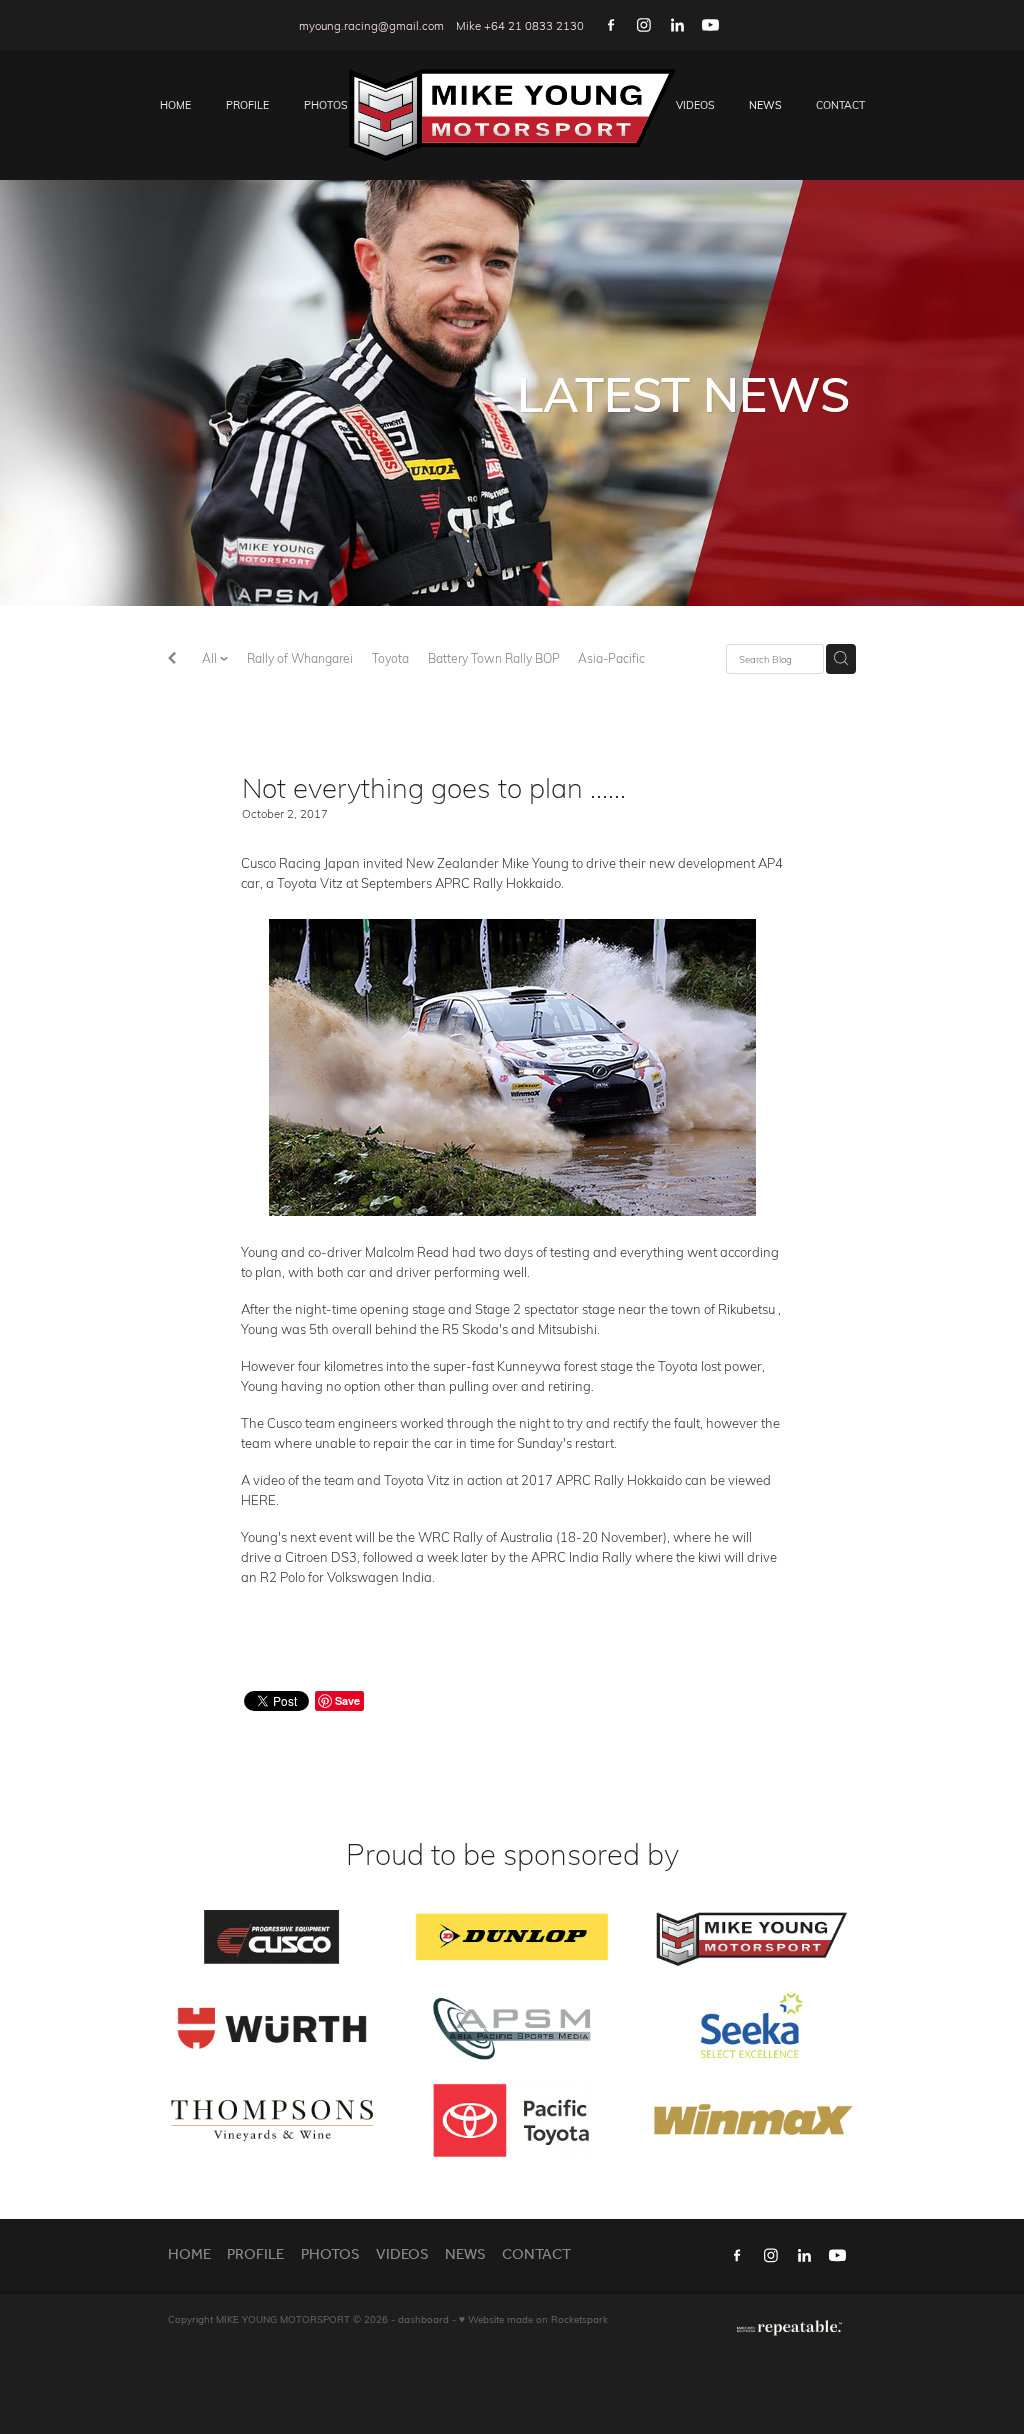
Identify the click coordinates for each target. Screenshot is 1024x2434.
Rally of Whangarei (300, 658)
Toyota (390, 658)
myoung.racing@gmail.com (371, 25)
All (211, 658)
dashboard (423, 2319)
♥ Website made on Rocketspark (533, 2319)
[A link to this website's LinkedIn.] (677, 25)
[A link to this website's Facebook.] (610, 25)
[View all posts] (172, 659)
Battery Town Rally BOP (494, 658)
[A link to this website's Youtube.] (710, 25)
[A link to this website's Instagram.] (643, 25)
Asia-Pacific (611, 658)
